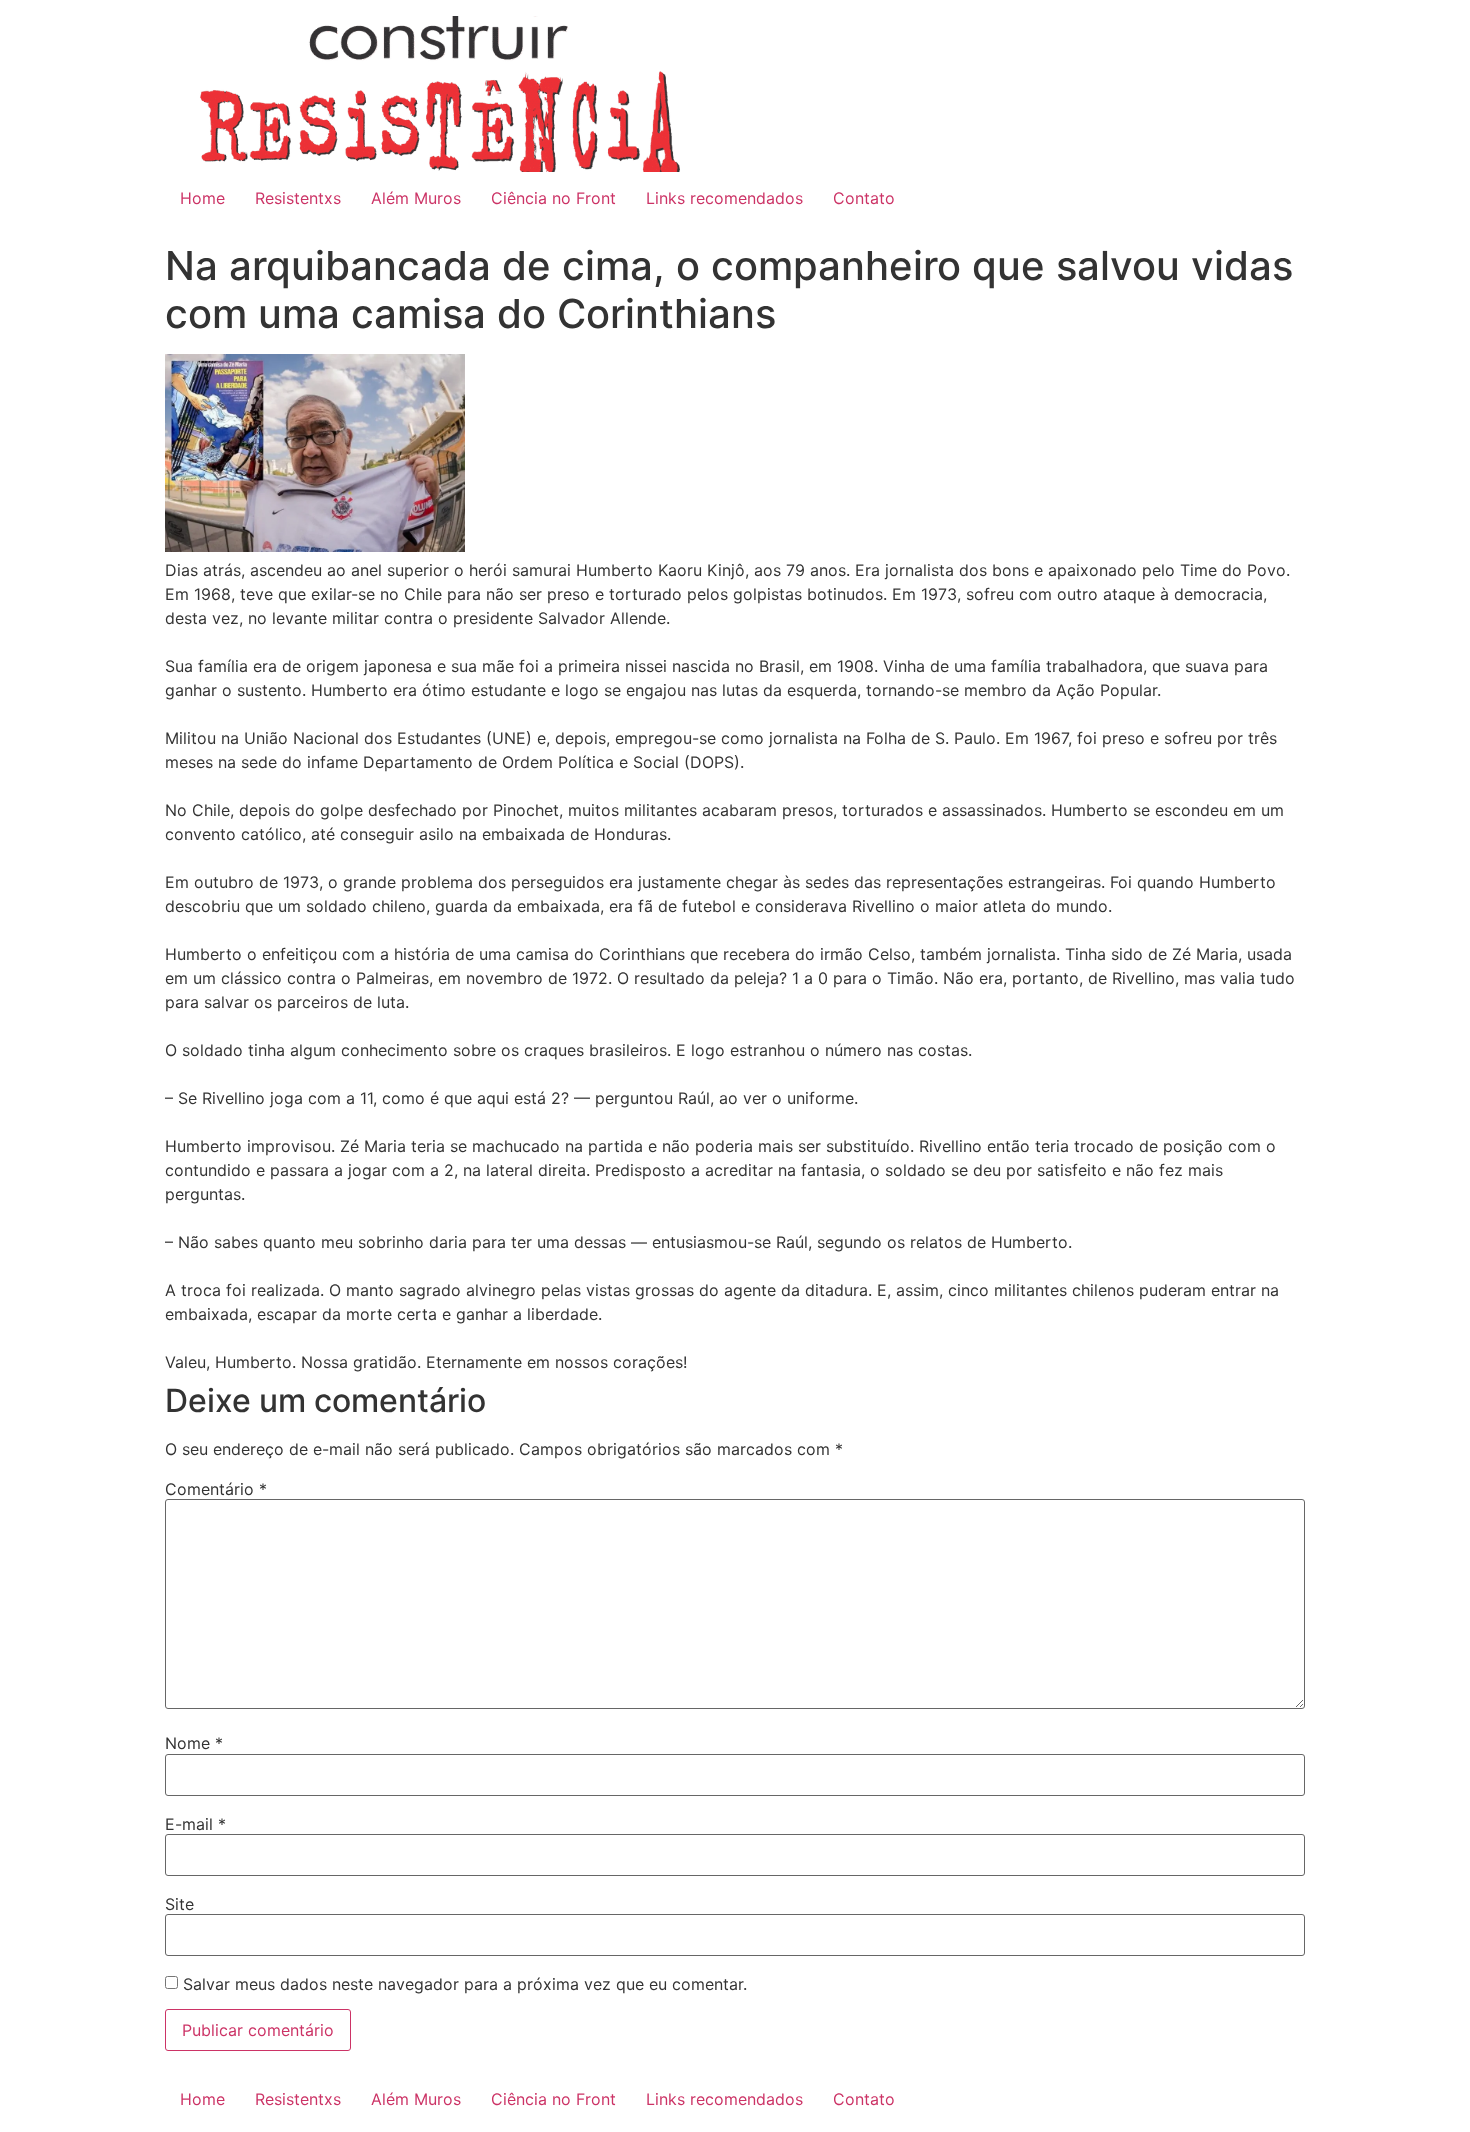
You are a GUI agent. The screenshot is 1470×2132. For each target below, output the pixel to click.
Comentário (216, 1489)
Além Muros (416, 198)
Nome (194, 1743)
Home (202, 198)
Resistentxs (298, 198)
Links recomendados (724, 198)
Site (179, 1904)
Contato (864, 198)
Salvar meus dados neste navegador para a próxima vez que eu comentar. (465, 1984)
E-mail (195, 1824)
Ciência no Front (553, 198)
